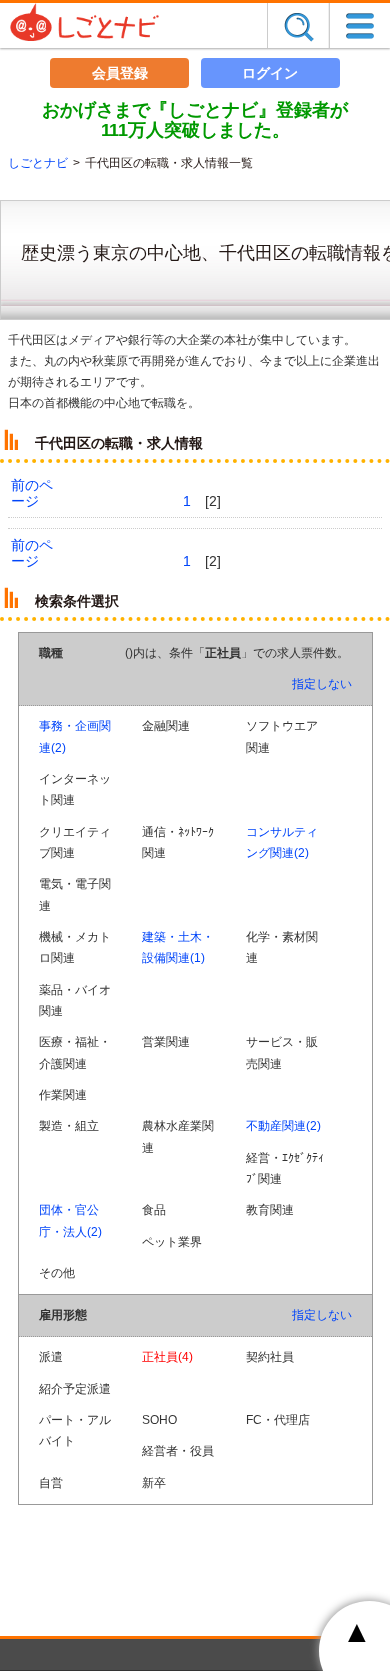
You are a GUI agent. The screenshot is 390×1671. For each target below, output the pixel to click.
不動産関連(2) (283, 1126)
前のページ (32, 493)
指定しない (322, 684)
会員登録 (120, 73)
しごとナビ (38, 163)
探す (298, 25)
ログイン (270, 73)
